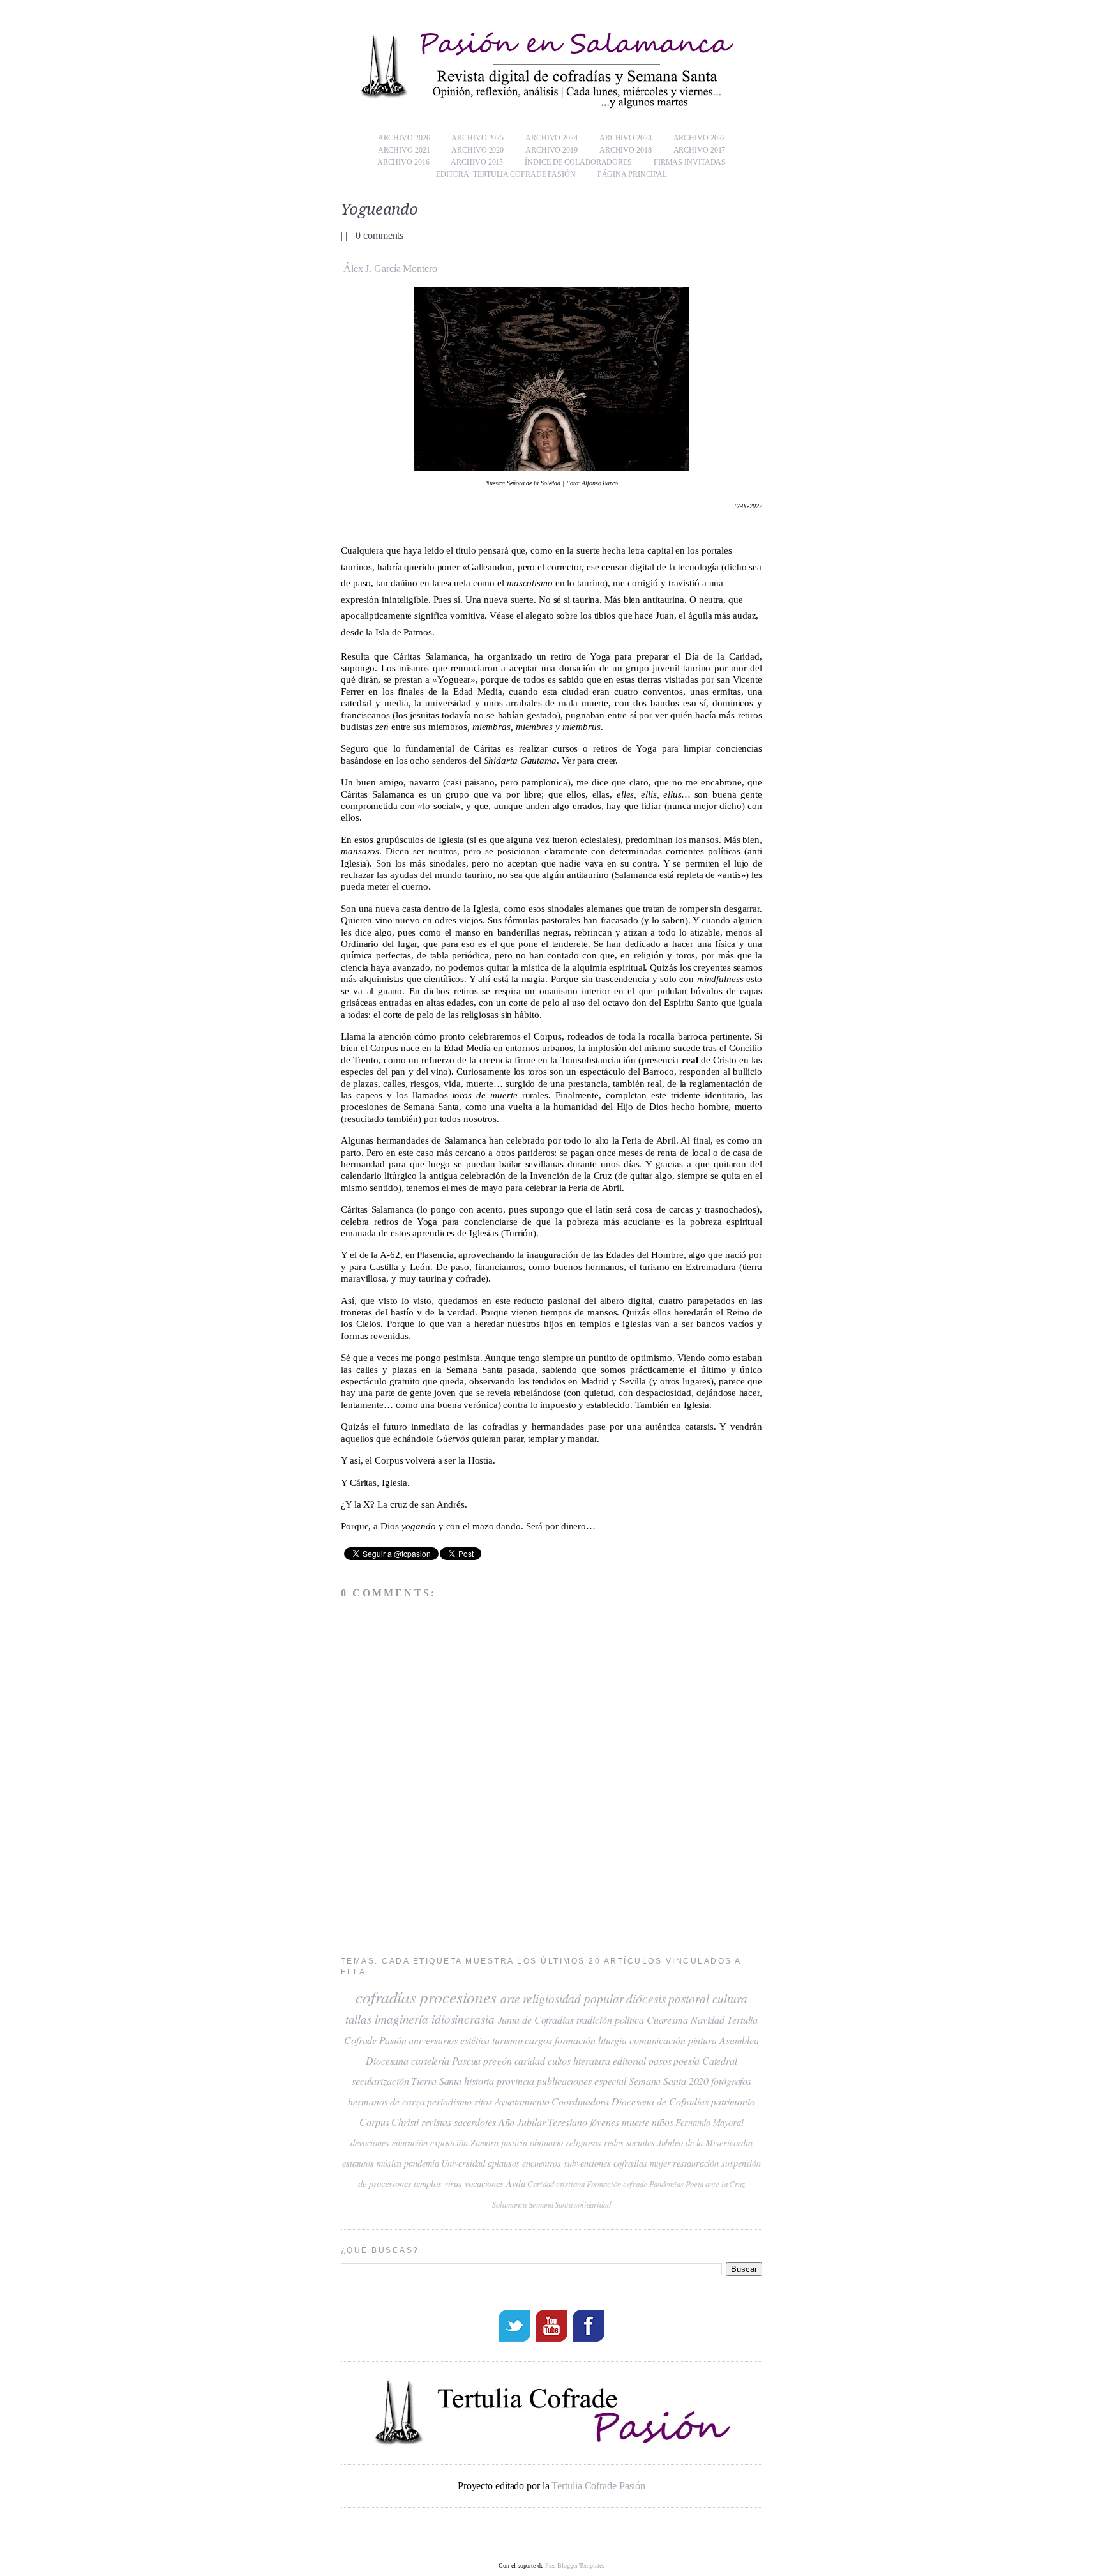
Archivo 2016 (403, 162)
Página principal (632, 174)
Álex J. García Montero (390, 269)
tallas (358, 2019)
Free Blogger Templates (575, 2565)
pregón (497, 2060)
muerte (635, 2122)
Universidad (463, 2163)
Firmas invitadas (690, 162)
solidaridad (593, 2204)
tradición (594, 2019)
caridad (530, 2060)
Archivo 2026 (404, 138)
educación (410, 2143)
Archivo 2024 (551, 138)
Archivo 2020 (477, 150)
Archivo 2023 (626, 138)
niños (663, 2122)
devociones (370, 2143)
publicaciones (564, 2081)
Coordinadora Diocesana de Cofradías (630, 2101)
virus (454, 2184)
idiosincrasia (463, 2019)
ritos (483, 2101)
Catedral (720, 2060)
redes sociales (629, 2143)
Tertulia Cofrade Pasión (598, 2486)
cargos (538, 2040)
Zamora (484, 2143)
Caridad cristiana (556, 2184)
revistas (436, 2122)
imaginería (401, 2019)
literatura (592, 2060)
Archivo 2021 (404, 150)
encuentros (542, 2163)
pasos (660, 2060)
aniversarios (433, 2040)
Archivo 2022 (700, 138)
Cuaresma (667, 2019)
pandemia (421, 2163)
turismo (507, 2040)
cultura (730, 1998)
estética (475, 2040)
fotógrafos (731, 2081)
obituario (546, 2143)
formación (575, 2040)
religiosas (583, 2143)
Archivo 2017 (700, 150)
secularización (380, 2081)
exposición (449, 2143)
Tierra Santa (436, 2081)
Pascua (466, 2060)
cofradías (386, 1997)
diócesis (646, 1998)
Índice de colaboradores (578, 162)
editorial (629, 2060)
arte (510, 1998)
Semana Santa (551, 2204)
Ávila (516, 2184)
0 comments (379, 235)
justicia (514, 2143)
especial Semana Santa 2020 (651, 2081)
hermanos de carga (386, 2101)
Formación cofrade (617, 2184)
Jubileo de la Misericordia (705, 2143)
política (629, 2019)
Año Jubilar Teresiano (543, 2122)
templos (427, 2184)
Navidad (708, 2019)
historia (479, 2081)
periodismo (449, 2101)
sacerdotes (475, 2122)
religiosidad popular (573, 1998)
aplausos (504, 2163)
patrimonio (733, 2101)
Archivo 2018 (626, 150)
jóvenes (604, 2122)
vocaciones (484, 2184)
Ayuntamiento (522, 2101)
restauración (696, 2163)
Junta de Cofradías (536, 2019)
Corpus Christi (389, 2122)
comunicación (657, 2040)
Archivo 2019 (551, 150)
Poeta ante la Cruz (715, 2184)
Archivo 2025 (477, 138)
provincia (515, 2081)
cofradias (630, 2163)
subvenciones (587, 2163)
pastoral (688, 1998)
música (389, 2163)
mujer (660, 2163)
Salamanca (509, 2204)
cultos (559, 2060)
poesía (686, 2060)
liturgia (612, 2040)
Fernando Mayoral (709, 2122)
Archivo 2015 (477, 162)
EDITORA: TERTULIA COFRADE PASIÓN (506, 174)
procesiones (458, 1997)
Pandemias (666, 2184)
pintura (702, 2040)
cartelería (430, 2060)
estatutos (358, 2163)
